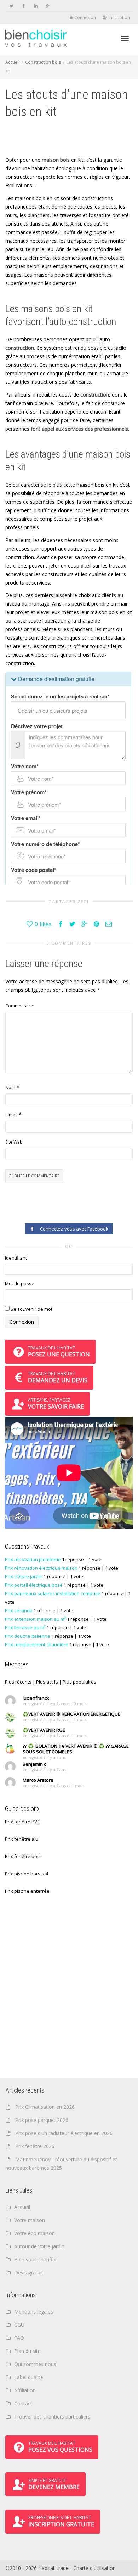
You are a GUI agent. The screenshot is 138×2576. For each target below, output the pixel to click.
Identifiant (16, 1258)
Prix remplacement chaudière (37, 1644)
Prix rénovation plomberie (33, 1559)
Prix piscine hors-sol (27, 1874)
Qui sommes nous (35, 2364)
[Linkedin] (36, 6)
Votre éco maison (34, 2233)
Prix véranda (19, 1610)
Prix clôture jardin (24, 1576)
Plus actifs (47, 1682)
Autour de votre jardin (39, 2246)
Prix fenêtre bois (23, 1856)
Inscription (119, 18)
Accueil (12, 62)
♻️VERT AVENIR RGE (44, 1730)
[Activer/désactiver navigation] (125, 38)
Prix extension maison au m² (35, 1619)
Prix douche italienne (28, 1636)
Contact (23, 2403)
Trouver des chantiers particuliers (52, 2417)
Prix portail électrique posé (34, 1585)
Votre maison (30, 2220)
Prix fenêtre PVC (22, 1822)
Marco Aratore (38, 1780)
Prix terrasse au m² (25, 1627)
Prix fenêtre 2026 (35, 2146)
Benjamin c (34, 1764)
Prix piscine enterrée (27, 1891)
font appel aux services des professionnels (79, 429)
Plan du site (27, 2351)
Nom (10, 1087)
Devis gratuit (29, 2273)
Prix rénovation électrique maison (41, 1568)
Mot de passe (20, 1283)
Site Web (14, 1142)
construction (20, 348)
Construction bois (43, 62)
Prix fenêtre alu (22, 1839)
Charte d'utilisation (94, 2568)
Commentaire (19, 1006)
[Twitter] (11, 6)
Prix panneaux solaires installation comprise (53, 1593)
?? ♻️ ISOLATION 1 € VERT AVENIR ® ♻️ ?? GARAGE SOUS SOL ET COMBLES (76, 1749)
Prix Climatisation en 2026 (45, 2107)
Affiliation (25, 2390)
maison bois (56, 160)
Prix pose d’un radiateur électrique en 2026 (64, 2133)
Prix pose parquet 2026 (42, 2120)
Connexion (85, 18)
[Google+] (48, 6)
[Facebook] (24, 6)
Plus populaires (79, 1682)
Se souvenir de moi (31, 1309)
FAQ (19, 2338)
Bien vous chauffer (36, 2259)
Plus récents (18, 1682)
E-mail (11, 1115)
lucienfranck (36, 1698)
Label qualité (29, 2377)
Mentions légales (34, 2312)
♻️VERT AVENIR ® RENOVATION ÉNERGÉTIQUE (71, 1714)
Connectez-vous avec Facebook (73, 1229)
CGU (19, 2325)
